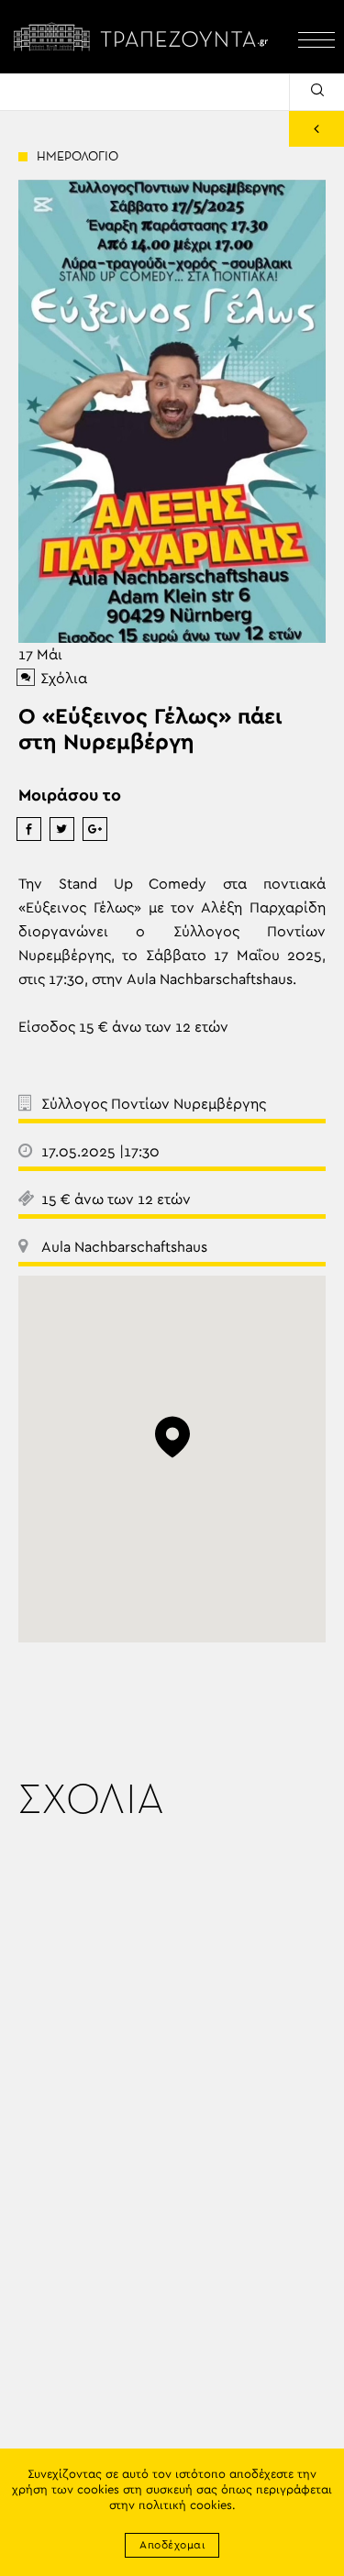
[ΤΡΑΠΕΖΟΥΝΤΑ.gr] (144, 37)
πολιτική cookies (185, 2506)
